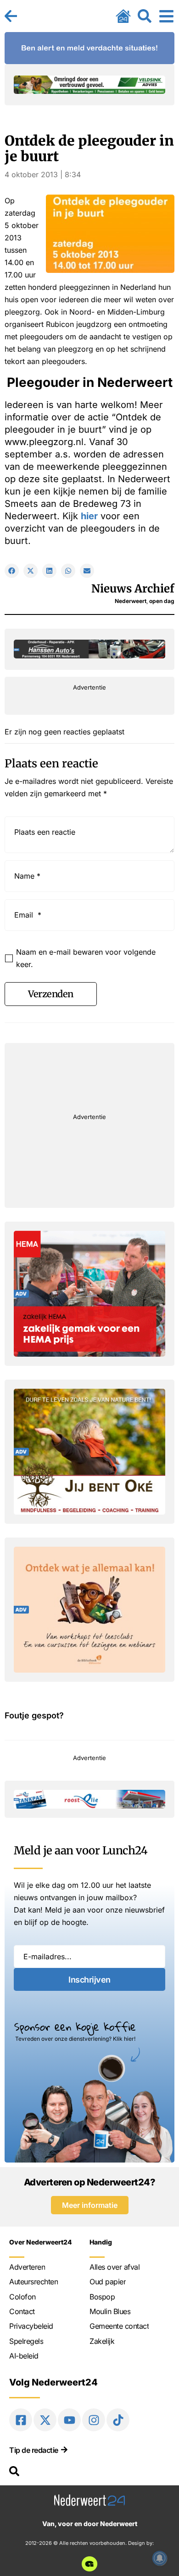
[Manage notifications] (160, 2558)
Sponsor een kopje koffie (75, 2027)
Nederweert (131, 601)
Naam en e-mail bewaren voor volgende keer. (86, 958)
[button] (12, 571)
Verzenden (51, 994)
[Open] (166, 16)
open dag (162, 601)
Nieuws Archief (133, 589)
